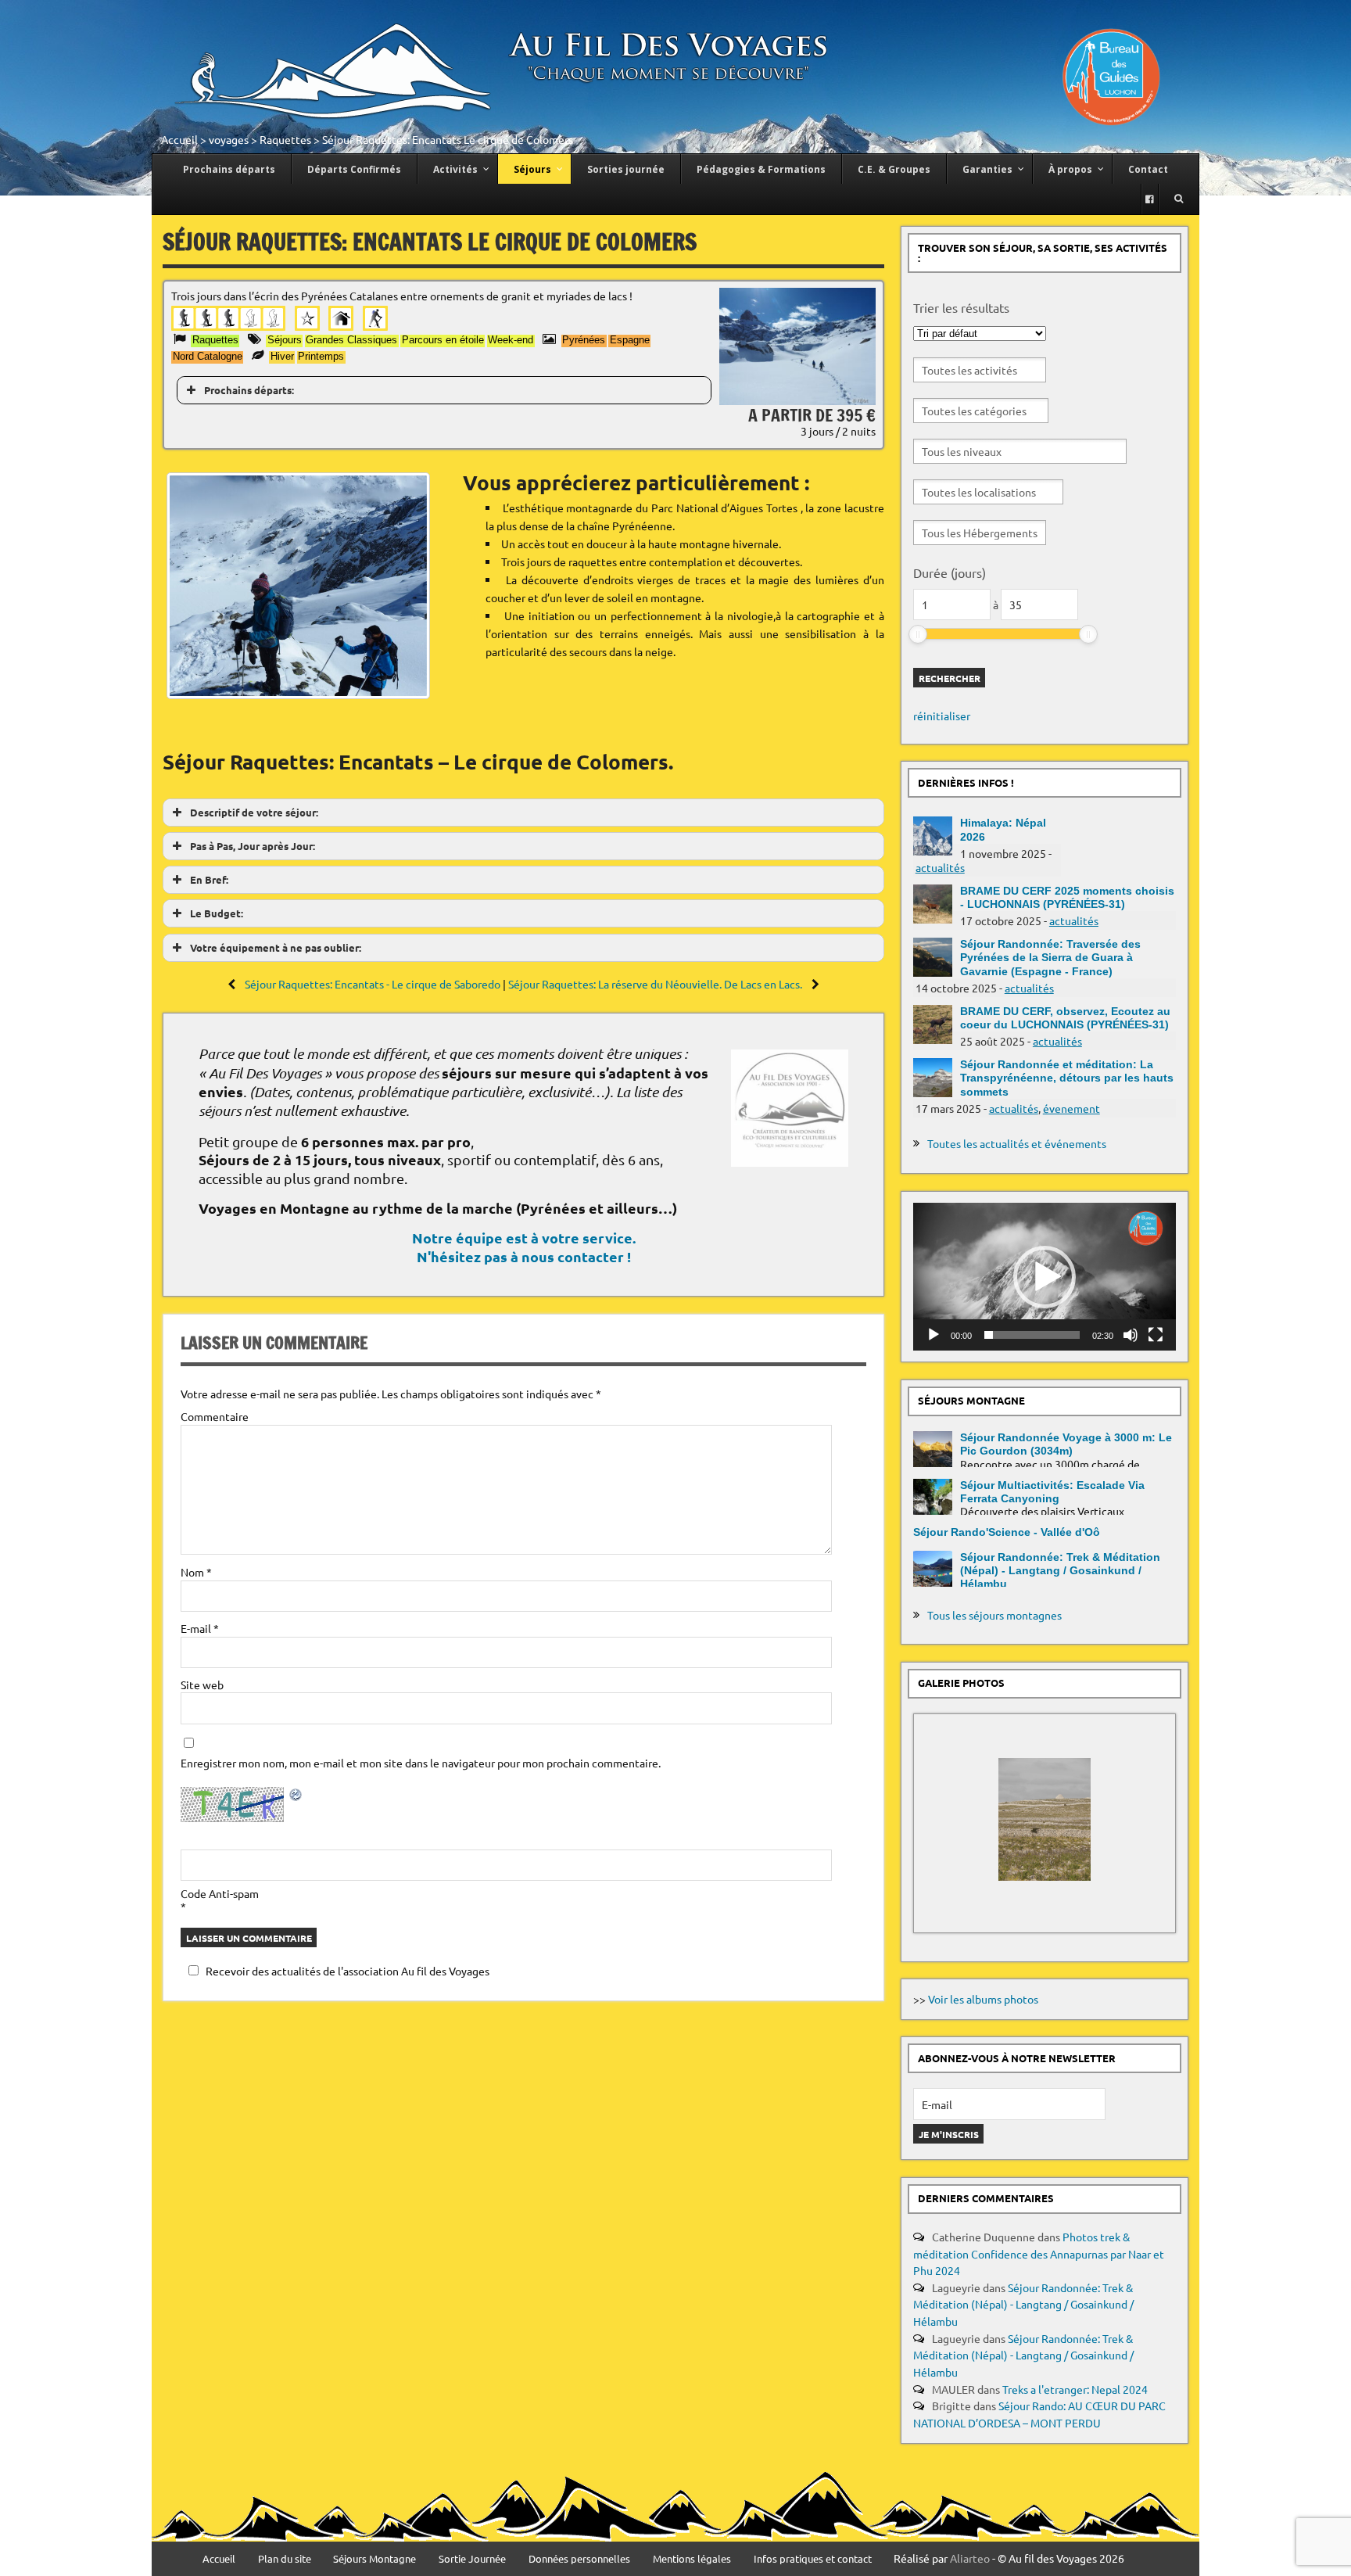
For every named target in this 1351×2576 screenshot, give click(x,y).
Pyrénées (584, 340)
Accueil (179, 139)
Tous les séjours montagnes (994, 1615)
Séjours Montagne (374, 2559)
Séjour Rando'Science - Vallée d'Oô (1007, 1532)
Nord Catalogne (208, 356)
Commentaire (215, 1416)
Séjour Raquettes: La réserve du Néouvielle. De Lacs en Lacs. (656, 984)
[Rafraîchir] (296, 1797)
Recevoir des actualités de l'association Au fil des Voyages (348, 1971)
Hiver (282, 356)
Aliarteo (970, 2558)
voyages (229, 139)
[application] (1045, 1277)
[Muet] (1131, 1335)
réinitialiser (942, 716)
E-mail (200, 1628)
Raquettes (285, 139)
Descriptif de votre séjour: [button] (254, 812)
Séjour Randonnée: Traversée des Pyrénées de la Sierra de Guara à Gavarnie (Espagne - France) (1050, 958)
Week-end (511, 340)
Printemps (321, 356)
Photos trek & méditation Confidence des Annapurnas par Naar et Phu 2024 (1039, 2253)
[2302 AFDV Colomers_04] (319, 586)
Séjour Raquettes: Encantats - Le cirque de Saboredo (373, 984)
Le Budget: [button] (217, 913)
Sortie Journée (472, 2559)
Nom (196, 1572)
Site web (202, 1684)
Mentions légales (692, 2559)
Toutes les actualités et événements (1017, 1143)
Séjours (285, 340)
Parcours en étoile (443, 340)
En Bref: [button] (209, 879)
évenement (1071, 1108)
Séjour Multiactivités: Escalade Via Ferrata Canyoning (1052, 1492)
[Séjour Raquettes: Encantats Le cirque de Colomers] (797, 400)
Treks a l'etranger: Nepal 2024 (1075, 2389)
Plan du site (285, 2559)
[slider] (918, 634)
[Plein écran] (1156, 1335)
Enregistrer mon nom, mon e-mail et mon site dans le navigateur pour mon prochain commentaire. (421, 1763)
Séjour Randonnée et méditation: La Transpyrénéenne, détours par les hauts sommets (1067, 1078)
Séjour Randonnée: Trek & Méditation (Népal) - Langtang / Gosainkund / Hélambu (1060, 1571)
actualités (940, 867)
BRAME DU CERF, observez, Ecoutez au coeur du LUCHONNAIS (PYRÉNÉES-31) (1065, 1018)
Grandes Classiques (351, 340)
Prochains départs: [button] (249, 390)
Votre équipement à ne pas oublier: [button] (276, 947)
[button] (1045, 1277)
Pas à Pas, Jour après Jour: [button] (253, 846)
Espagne (630, 340)
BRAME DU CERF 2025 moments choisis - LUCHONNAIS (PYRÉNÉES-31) (1067, 897)
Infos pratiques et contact (813, 2559)
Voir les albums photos (983, 1999)
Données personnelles (579, 2559)
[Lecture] (934, 1335)
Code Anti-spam (220, 1893)
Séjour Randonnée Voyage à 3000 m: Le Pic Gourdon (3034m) (1066, 1444)
